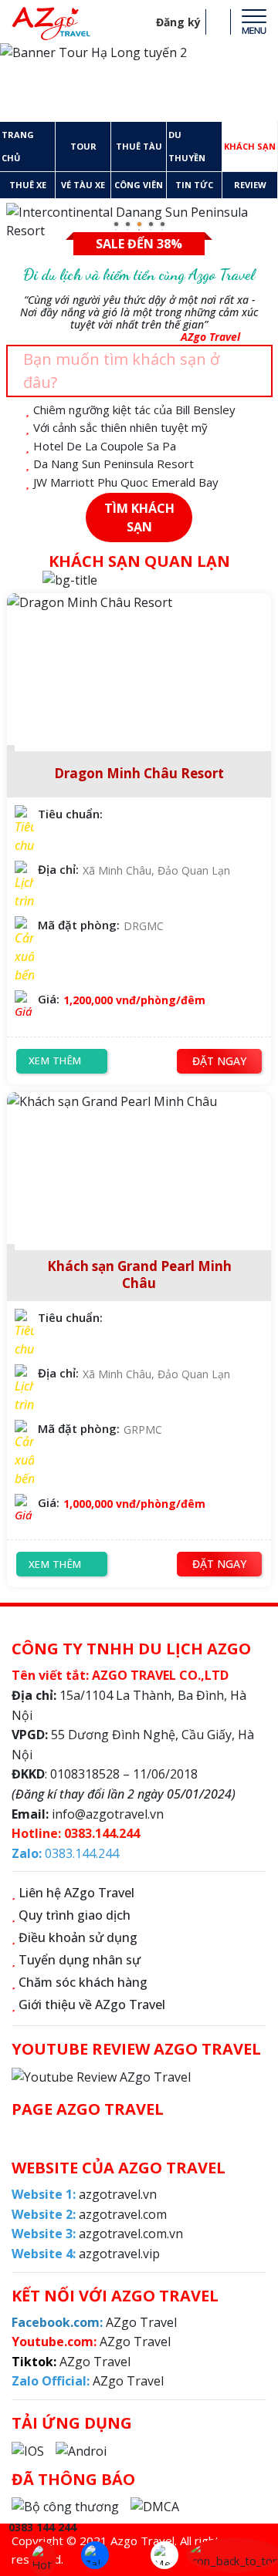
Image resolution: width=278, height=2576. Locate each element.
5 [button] (164, 226)
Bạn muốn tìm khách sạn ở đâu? (121, 371)
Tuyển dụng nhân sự (80, 1960)
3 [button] (141, 226)
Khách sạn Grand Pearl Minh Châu (139, 1275)
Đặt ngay (219, 1061)
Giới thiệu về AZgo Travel (92, 2004)
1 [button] (118, 226)
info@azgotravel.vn (108, 1814)
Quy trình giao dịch (75, 1915)
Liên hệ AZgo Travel (76, 1893)
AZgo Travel (97, 2322)
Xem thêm (55, 1060)
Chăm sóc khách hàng (83, 1982)
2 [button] (130, 226)
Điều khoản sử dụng (78, 1937)
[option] (139, 83)
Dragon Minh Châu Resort (139, 774)
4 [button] (153, 226)
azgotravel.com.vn (97, 2234)
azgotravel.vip (86, 2254)
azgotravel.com (89, 2214)
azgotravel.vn (84, 2194)
